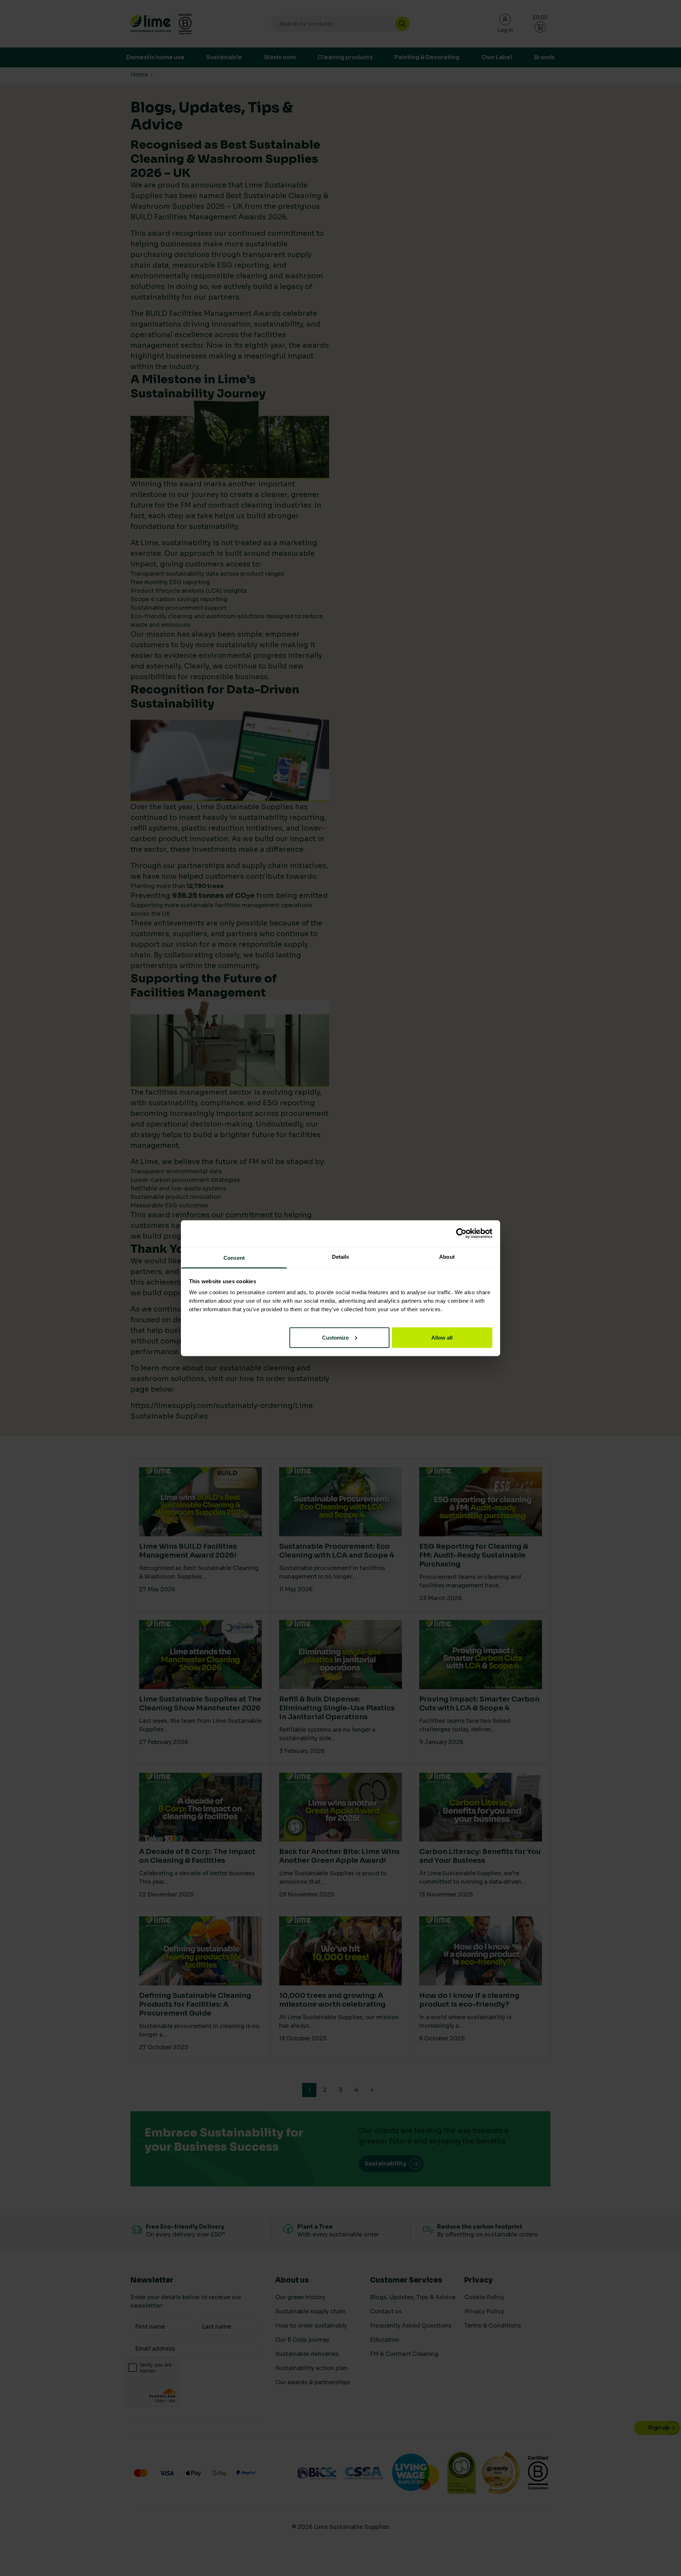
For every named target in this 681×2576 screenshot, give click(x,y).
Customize (335, 1337)
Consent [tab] (234, 1258)
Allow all (442, 1337)
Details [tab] (341, 1256)
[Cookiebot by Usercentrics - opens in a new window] (461, 1234)
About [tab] (447, 1256)
